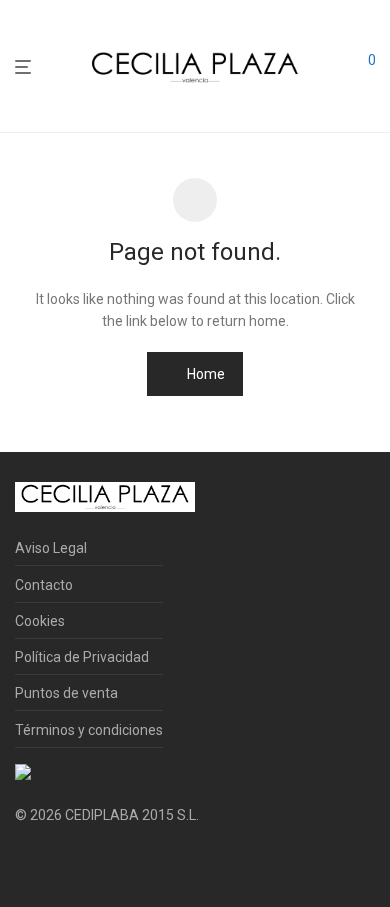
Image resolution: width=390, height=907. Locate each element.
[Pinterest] (86, 863)
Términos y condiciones (89, 730)
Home (204, 374)
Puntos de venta (66, 693)
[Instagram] (54, 863)
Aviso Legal (51, 548)
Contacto (44, 585)
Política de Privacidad (82, 657)
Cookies (40, 621)
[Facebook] (22, 863)
